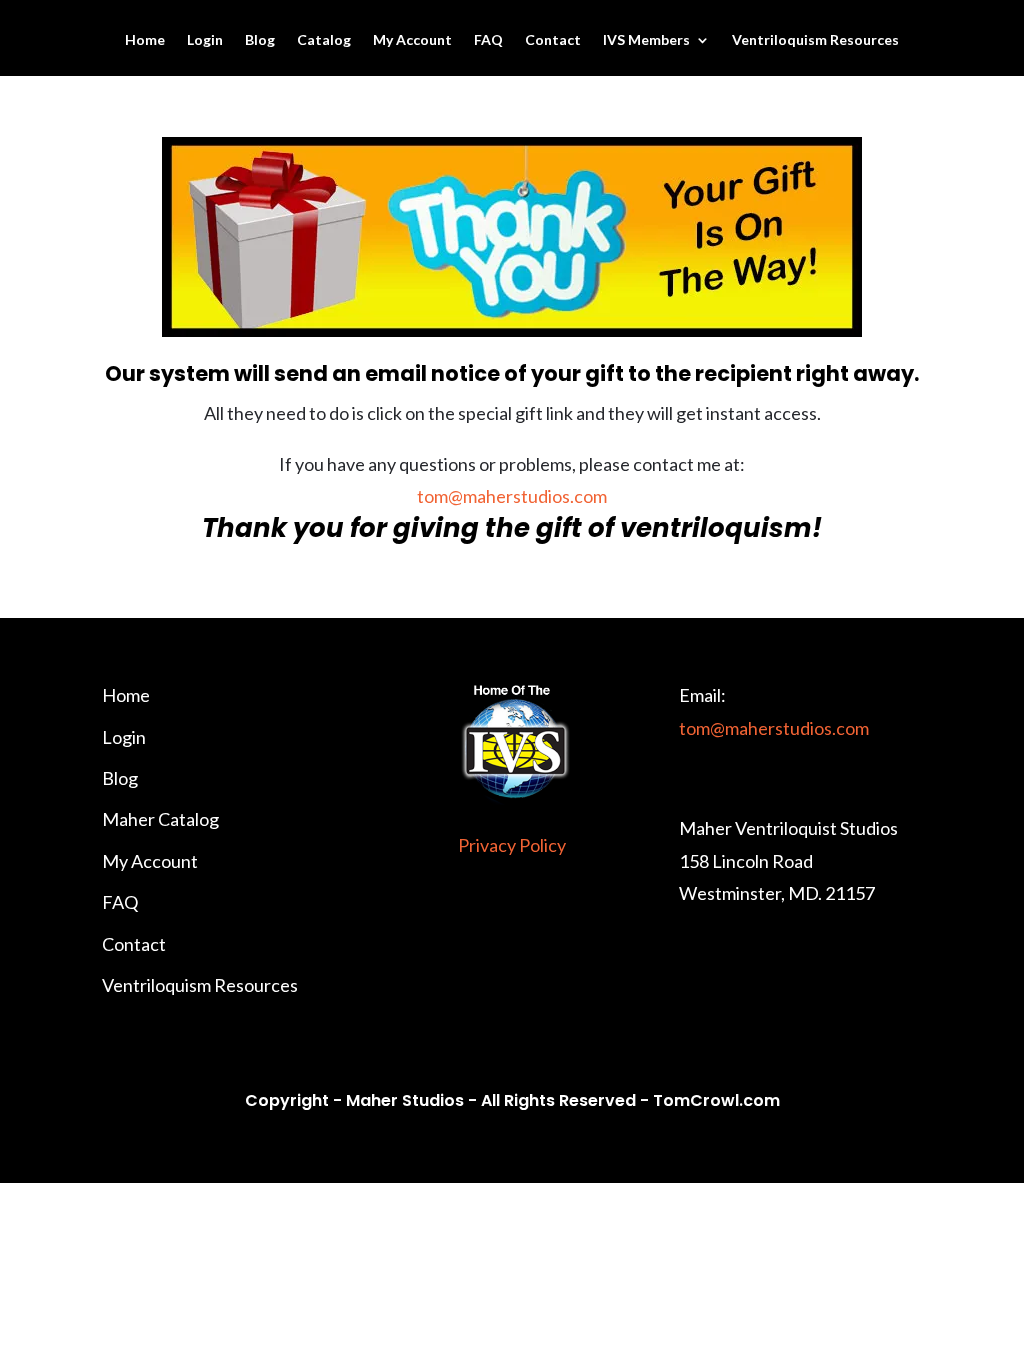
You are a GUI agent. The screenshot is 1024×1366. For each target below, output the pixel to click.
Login (205, 40)
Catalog (324, 40)
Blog (260, 40)
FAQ (488, 40)
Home (145, 40)
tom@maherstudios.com (512, 496)
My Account (412, 40)
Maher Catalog (160, 819)
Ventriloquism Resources (815, 40)
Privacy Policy (512, 845)
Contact (553, 40)
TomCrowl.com (716, 1100)
